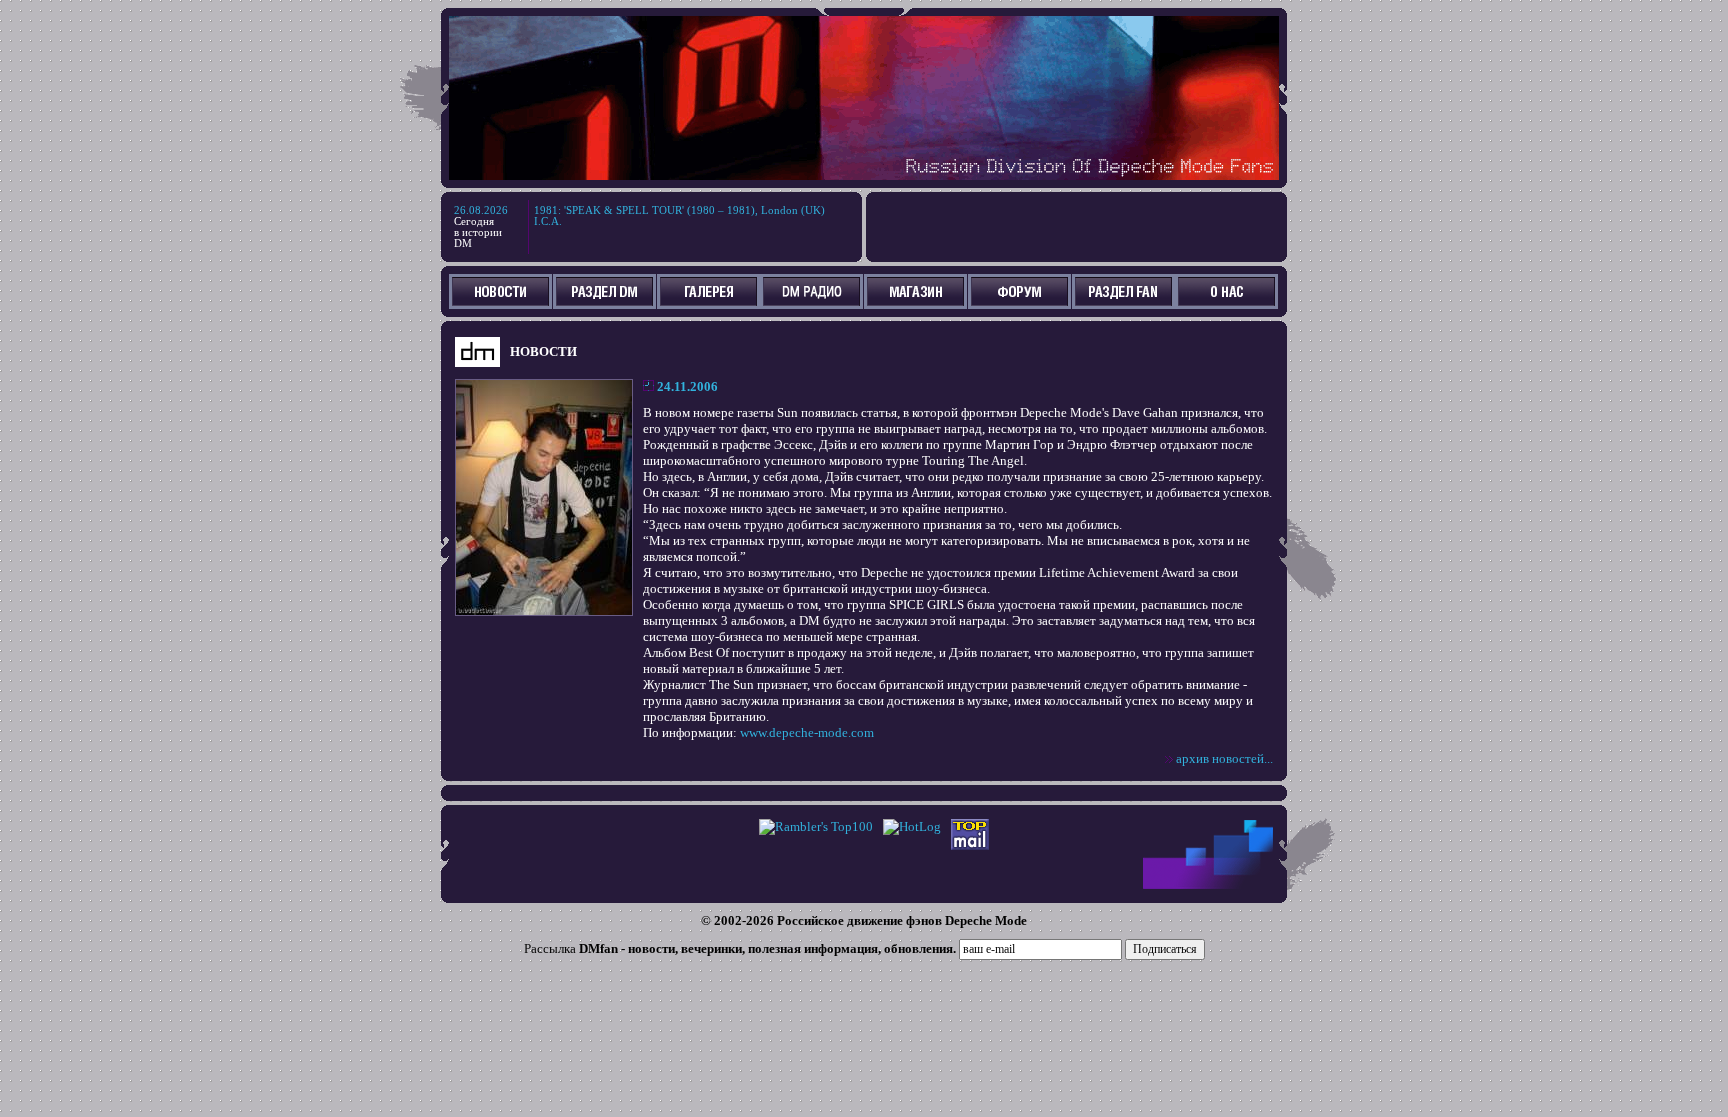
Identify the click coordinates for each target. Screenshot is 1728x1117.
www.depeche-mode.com (807, 732)
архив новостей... (1224, 758)
